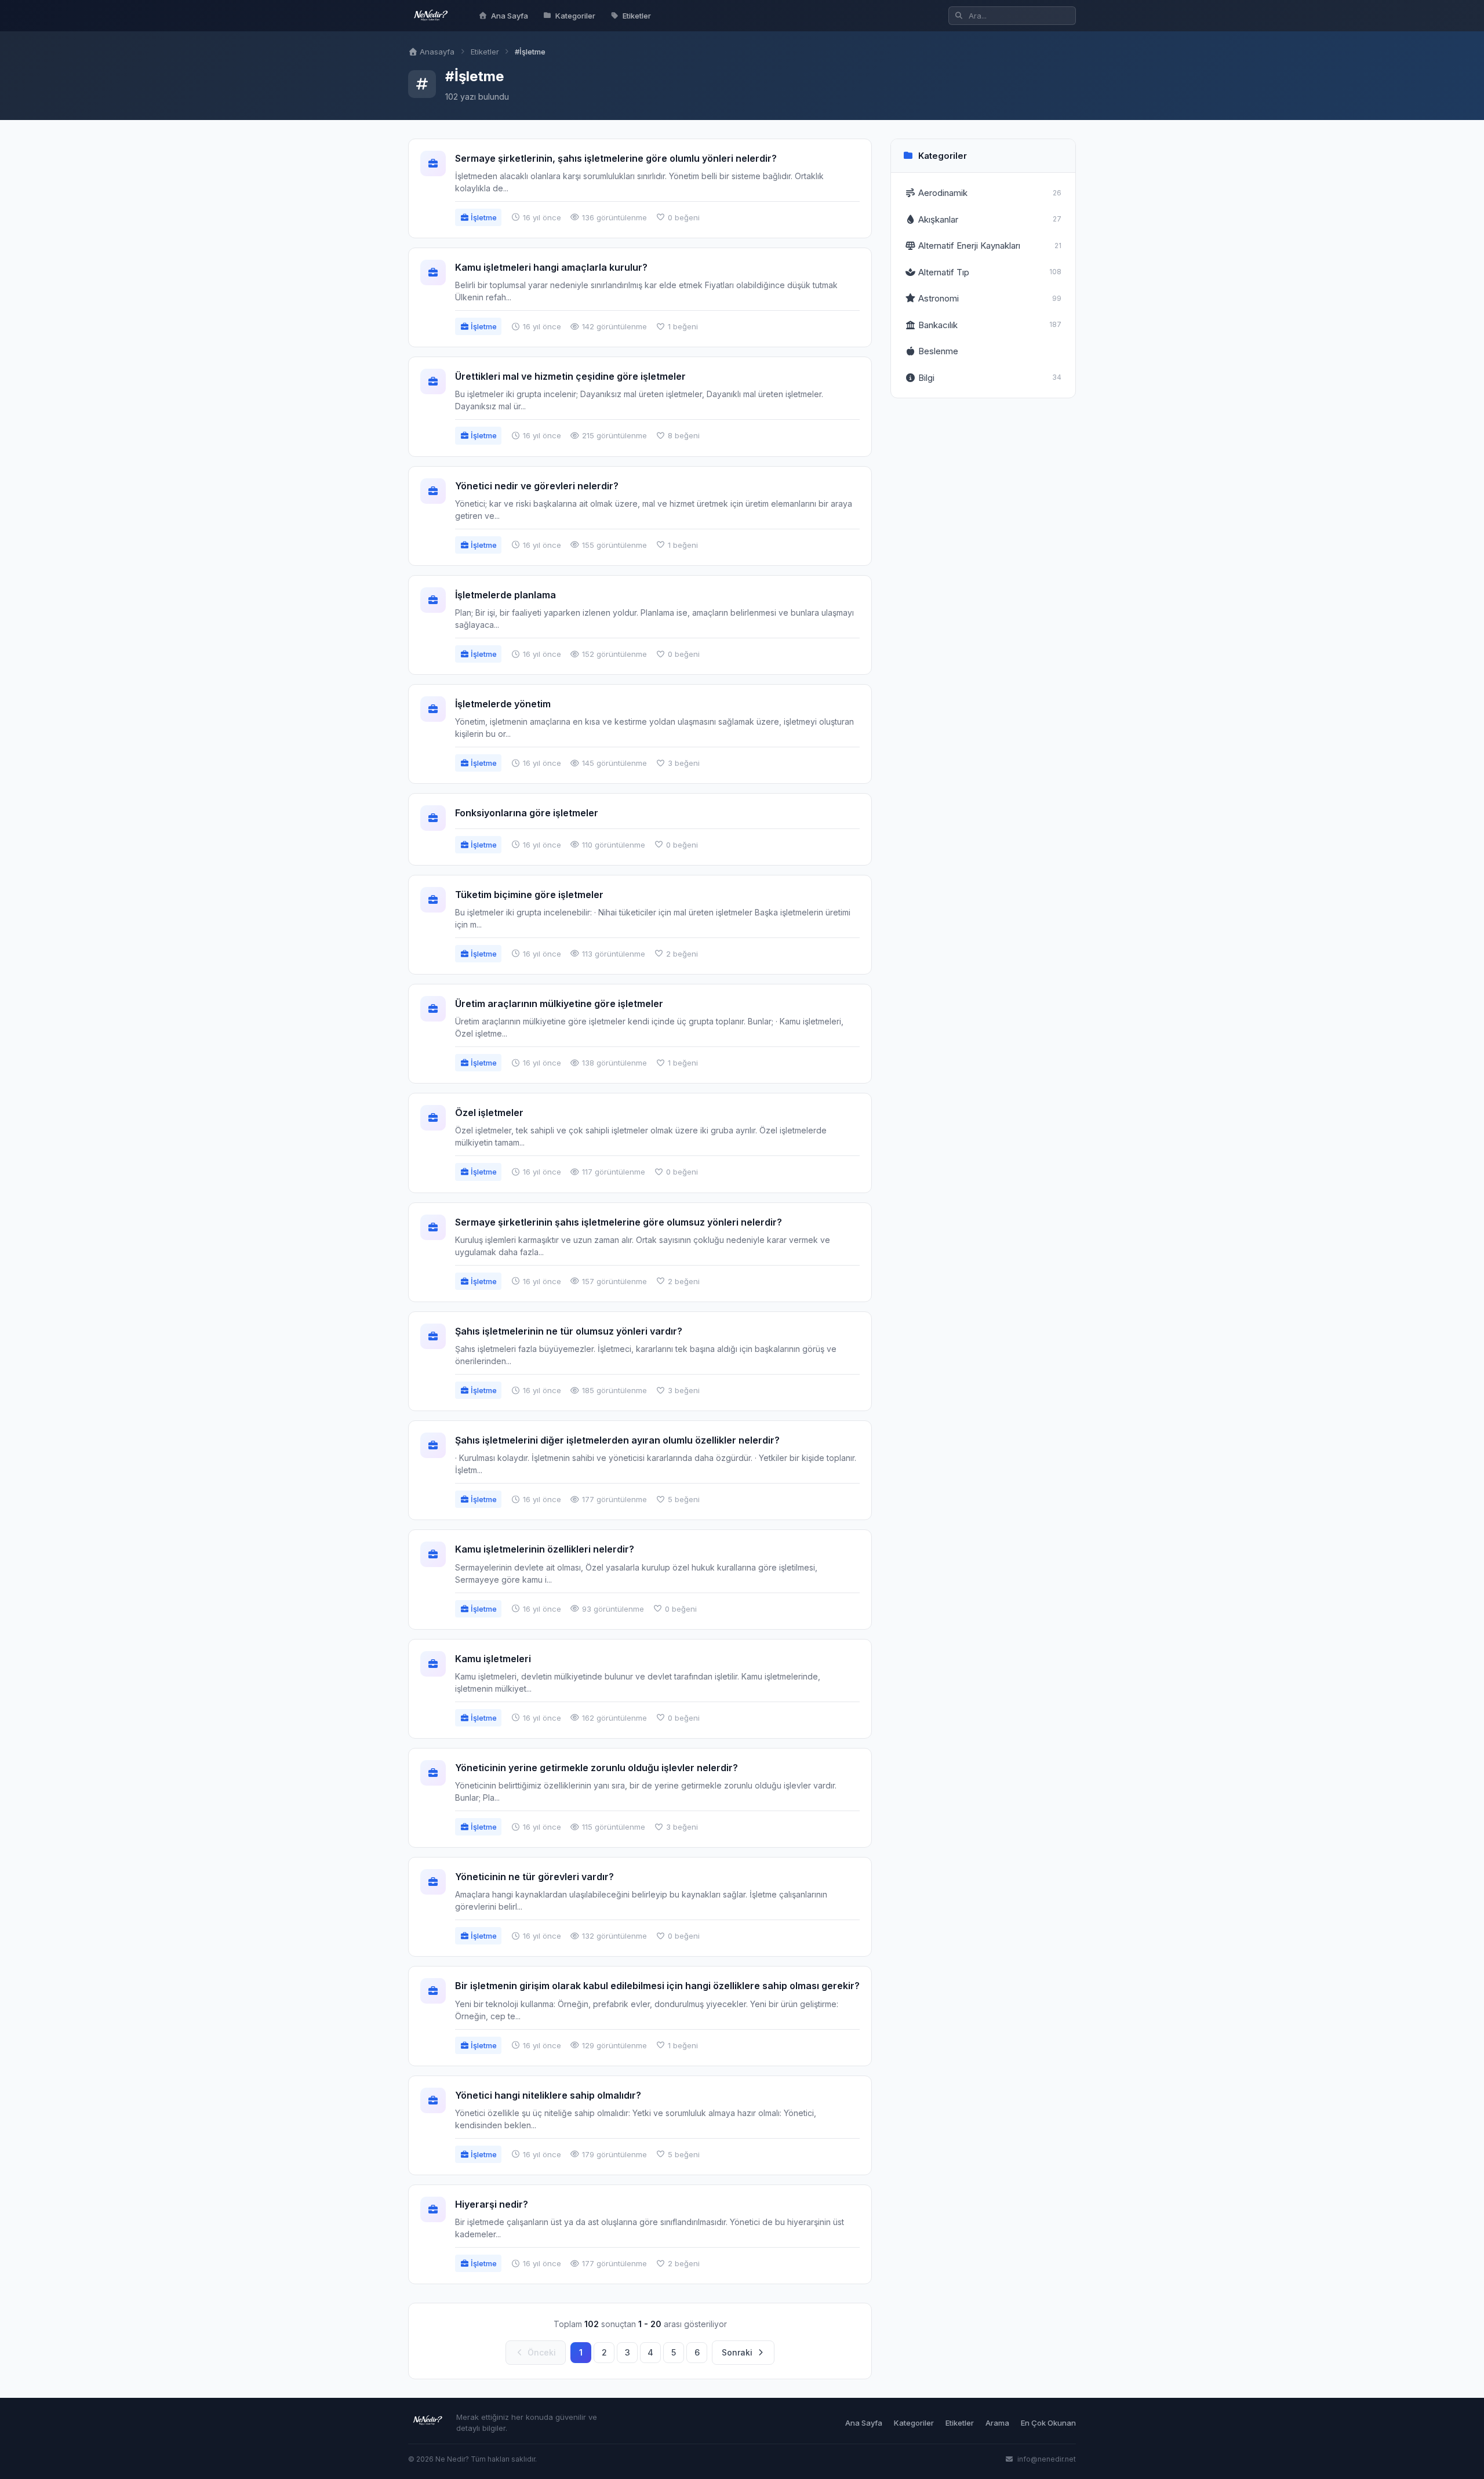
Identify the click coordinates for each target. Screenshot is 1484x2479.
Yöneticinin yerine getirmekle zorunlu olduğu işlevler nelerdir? (596, 1768)
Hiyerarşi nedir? (492, 2204)
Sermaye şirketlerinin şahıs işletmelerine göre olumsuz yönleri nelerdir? (619, 1222)
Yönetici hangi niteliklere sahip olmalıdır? (548, 2095)
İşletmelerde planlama (505, 595)
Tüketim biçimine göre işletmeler (529, 895)
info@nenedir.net (1046, 2459)
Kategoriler (575, 16)
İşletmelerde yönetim (503, 704)
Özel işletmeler (489, 1113)
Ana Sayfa (510, 16)
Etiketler (637, 16)
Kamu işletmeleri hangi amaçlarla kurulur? (551, 267)
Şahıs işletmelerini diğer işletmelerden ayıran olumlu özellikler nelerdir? (617, 1440)
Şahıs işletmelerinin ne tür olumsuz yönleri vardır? (569, 1331)
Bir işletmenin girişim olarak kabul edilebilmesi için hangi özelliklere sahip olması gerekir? (657, 1986)
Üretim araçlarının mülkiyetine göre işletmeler (559, 1004)
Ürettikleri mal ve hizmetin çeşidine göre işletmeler (570, 376)
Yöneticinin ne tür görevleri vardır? (534, 1877)
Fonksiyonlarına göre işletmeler (527, 813)
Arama (997, 2423)
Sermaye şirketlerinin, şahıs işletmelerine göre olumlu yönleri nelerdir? (616, 158)
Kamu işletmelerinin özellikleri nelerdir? (545, 1549)
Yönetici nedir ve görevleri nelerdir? (537, 486)
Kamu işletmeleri (493, 1659)
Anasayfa (436, 52)
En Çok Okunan (1048, 2423)
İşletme (483, 217)
